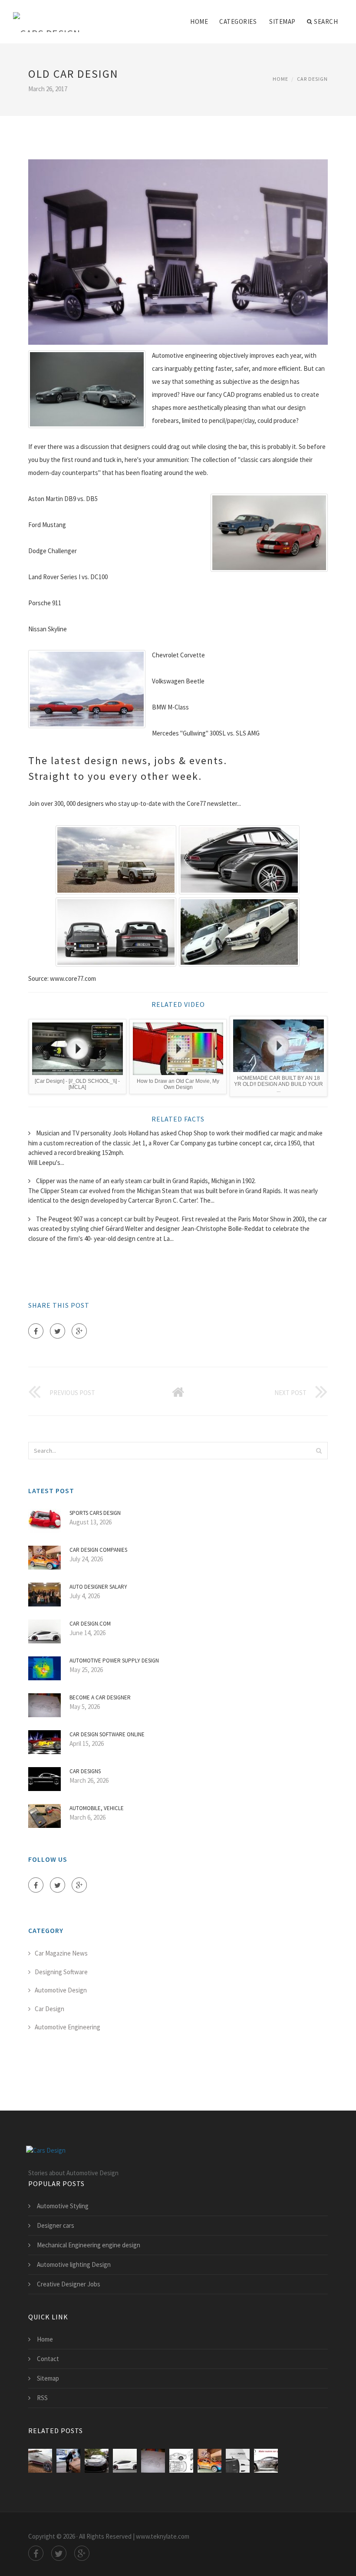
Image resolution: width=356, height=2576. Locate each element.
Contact (48, 2359)
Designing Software (61, 1972)
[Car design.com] (125, 2461)
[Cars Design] (47, 16)
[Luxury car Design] (97, 2461)
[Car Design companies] (209, 2461)
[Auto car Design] (40, 2461)
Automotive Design (61, 1990)
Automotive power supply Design (114, 1661)
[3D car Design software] (266, 2461)
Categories (238, 21)
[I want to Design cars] (181, 2461)
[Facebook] (36, 1331)
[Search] (319, 1451)
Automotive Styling (63, 2206)
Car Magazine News (61, 1953)
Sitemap (282, 21)
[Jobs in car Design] (68, 2461)
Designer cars (56, 2225)
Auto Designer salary (98, 1587)
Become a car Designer (100, 1697)
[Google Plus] (79, 1331)
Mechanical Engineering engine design (89, 2245)
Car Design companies (98, 1550)
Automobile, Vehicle (97, 1808)
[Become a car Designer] (153, 2461)
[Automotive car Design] (238, 2461)
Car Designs (85, 1771)
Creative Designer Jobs (69, 2284)
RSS (42, 2398)
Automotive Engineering (68, 2027)
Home (199, 21)
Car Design (312, 79)
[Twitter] (58, 1331)
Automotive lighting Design (74, 2264)
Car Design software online (107, 1734)
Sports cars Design (95, 1513)
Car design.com (90, 1624)
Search (326, 21)
